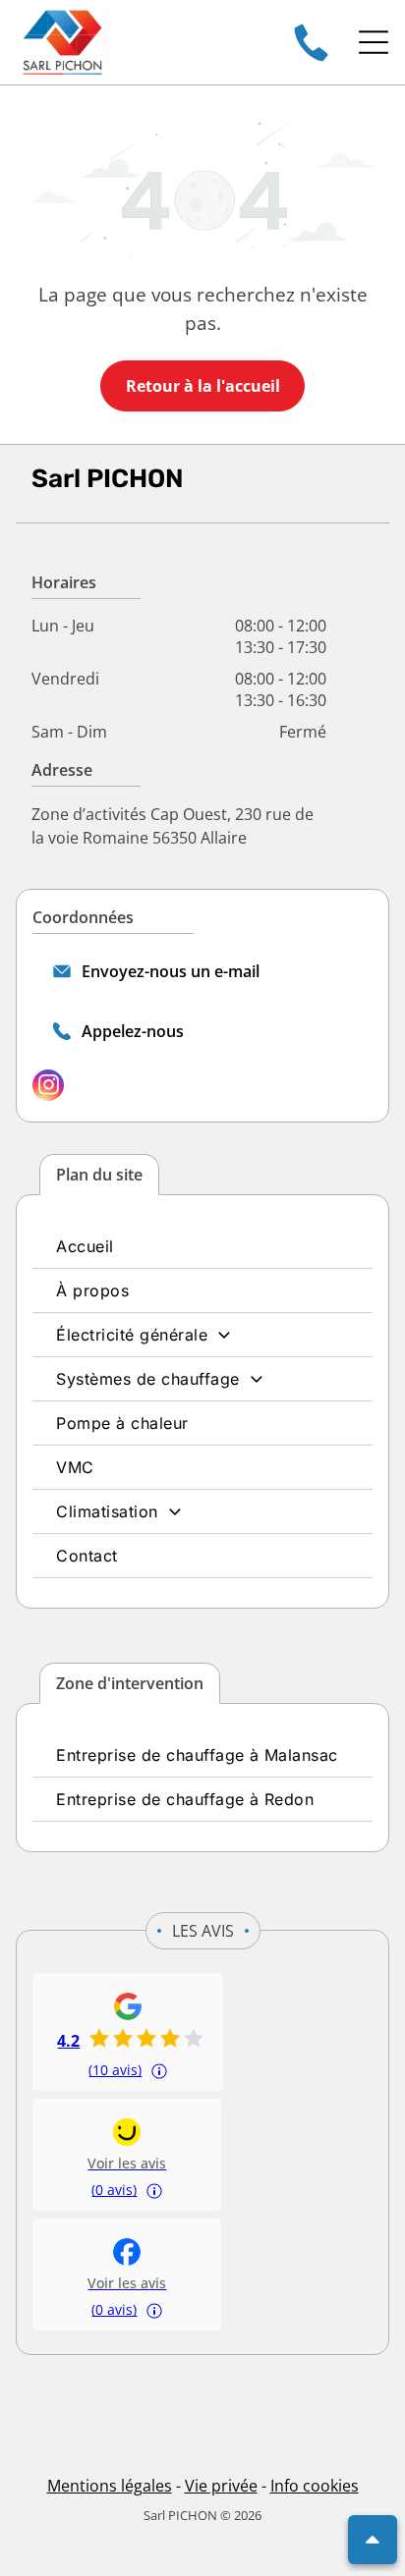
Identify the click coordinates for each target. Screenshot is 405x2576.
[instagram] (48, 1088)
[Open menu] (374, 42)
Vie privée (221, 2486)
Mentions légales (110, 2486)
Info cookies (315, 2486)
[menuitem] (202, 1247)
